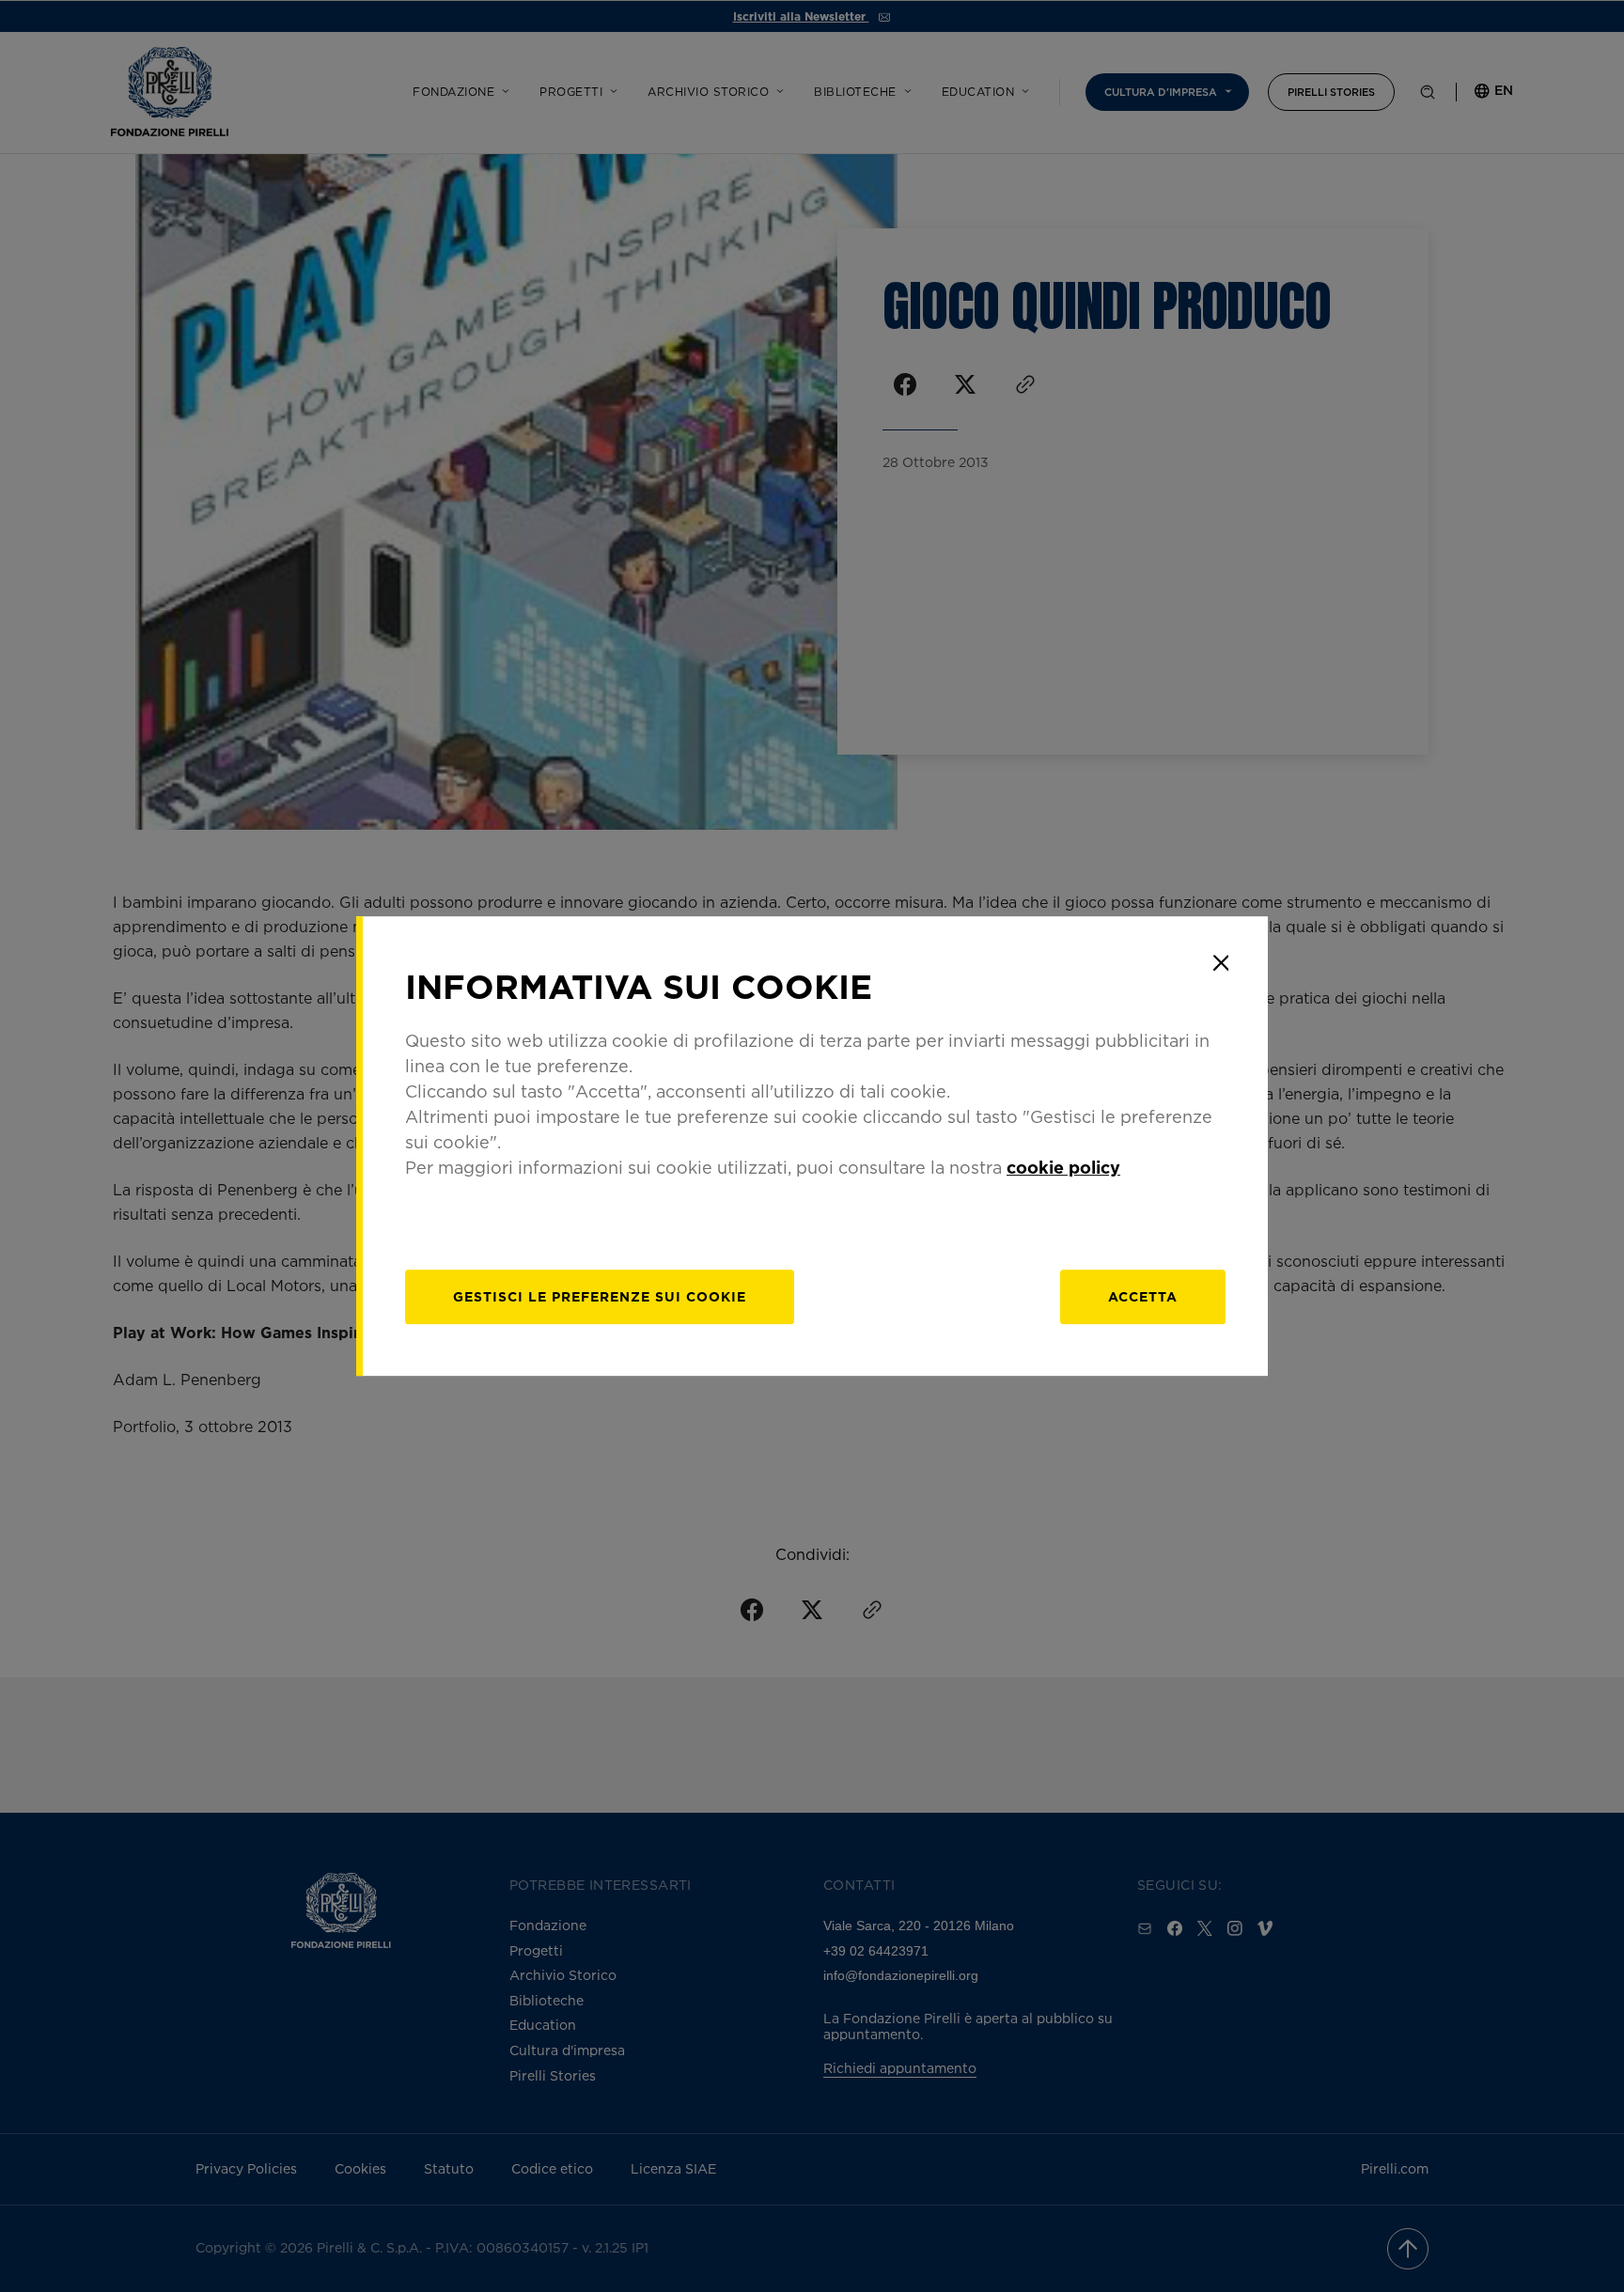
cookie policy (1063, 1167)
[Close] (1221, 963)
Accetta (1143, 1296)
